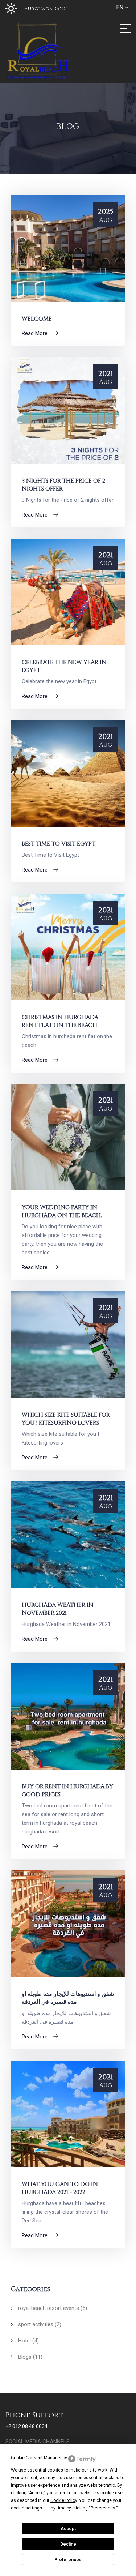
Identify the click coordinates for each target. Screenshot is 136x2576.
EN (120, 7)
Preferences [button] (103, 2508)
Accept (68, 2529)
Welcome (37, 319)
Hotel (28, 2341)
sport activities (40, 2324)
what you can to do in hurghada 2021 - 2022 (60, 2188)
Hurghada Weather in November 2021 (58, 1609)
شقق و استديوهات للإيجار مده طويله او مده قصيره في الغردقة (68, 1998)
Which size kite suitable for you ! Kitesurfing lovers (66, 1419)
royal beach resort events (53, 2308)
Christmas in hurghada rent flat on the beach (60, 1021)
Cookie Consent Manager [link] (36, 2458)
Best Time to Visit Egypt (59, 844)
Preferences (68, 2560)
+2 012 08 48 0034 (26, 2426)
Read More (35, 333)
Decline (68, 2544)
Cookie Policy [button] (64, 2500)
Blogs (30, 2357)
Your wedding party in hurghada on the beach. (62, 1211)
